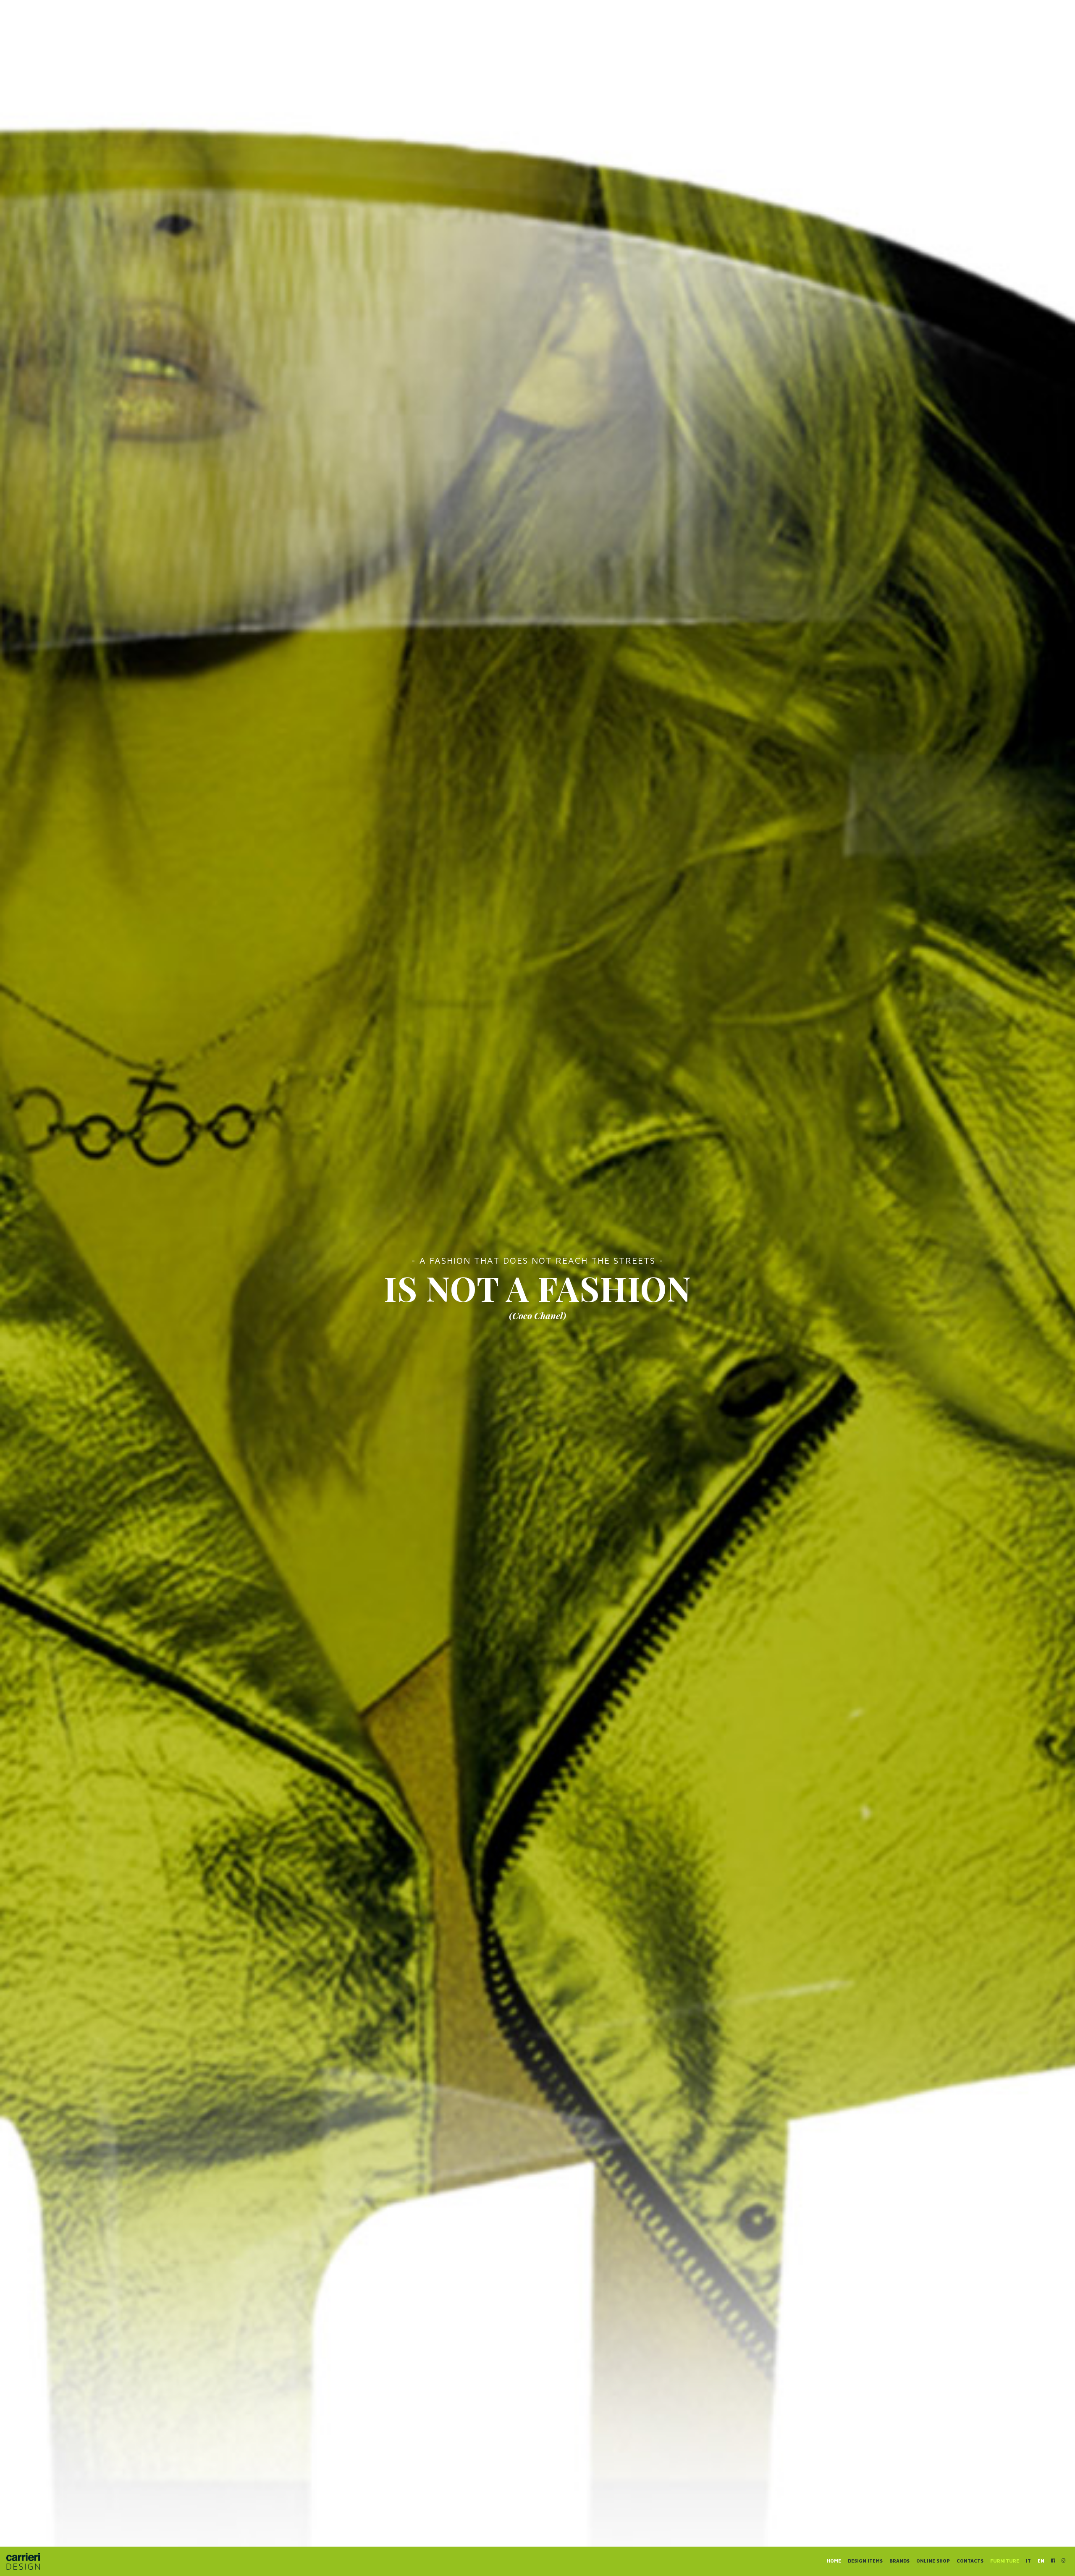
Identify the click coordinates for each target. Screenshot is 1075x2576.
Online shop (933, 2561)
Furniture (1005, 2561)
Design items (865, 2561)
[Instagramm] (1063, 2560)
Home (834, 2561)
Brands (899, 2561)
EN (1041, 2561)
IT (1028, 2561)
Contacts (970, 2561)
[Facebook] (1053, 2560)
